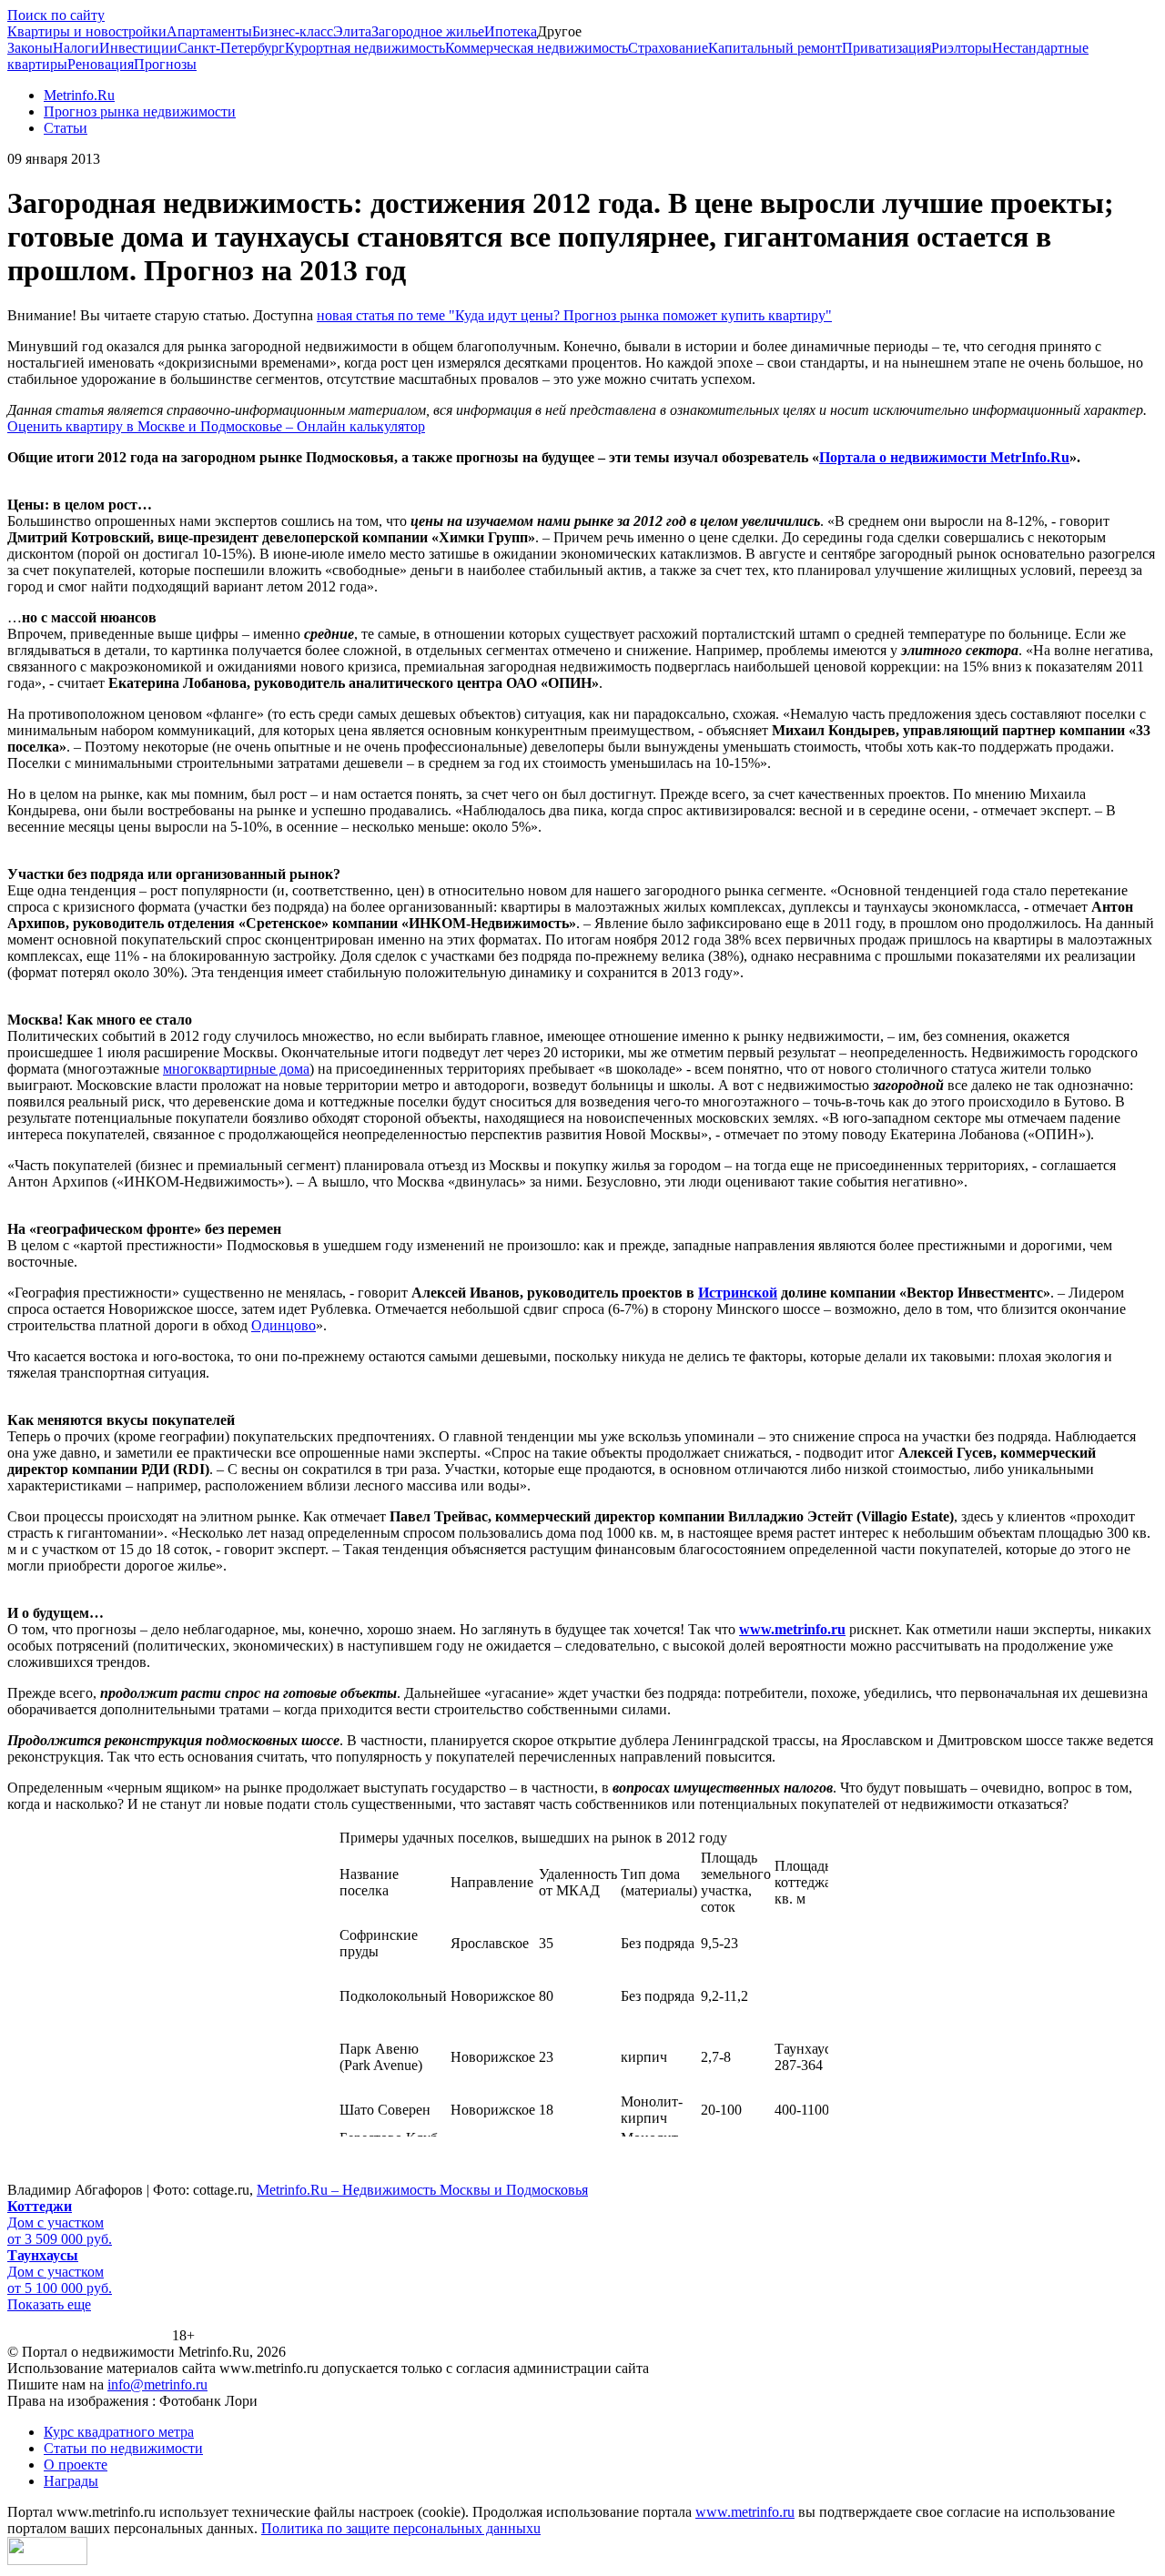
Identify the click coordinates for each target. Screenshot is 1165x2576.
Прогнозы (165, 64)
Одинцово (284, 1325)
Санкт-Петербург (231, 48)
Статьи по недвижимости (123, 2448)
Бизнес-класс (293, 31)
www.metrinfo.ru (745, 2512)
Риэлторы (962, 48)
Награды (71, 2481)
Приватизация (886, 48)
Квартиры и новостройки (87, 31)
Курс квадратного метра (119, 2432)
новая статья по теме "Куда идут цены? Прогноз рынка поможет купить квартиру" (574, 315)
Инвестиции (138, 48)
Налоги (76, 48)
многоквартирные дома (236, 1069)
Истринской (738, 1293)
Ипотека (511, 31)
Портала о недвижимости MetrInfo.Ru (944, 457)
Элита (352, 31)
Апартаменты (209, 31)
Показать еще (49, 2304)
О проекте (76, 2465)
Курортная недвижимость (365, 48)
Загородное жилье (428, 31)
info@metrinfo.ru (157, 2384)
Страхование (668, 48)
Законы (30, 48)
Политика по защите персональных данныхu (401, 2528)
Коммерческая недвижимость (537, 48)
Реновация (101, 64)
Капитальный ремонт (775, 48)
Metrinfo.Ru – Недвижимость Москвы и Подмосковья (422, 2190)
